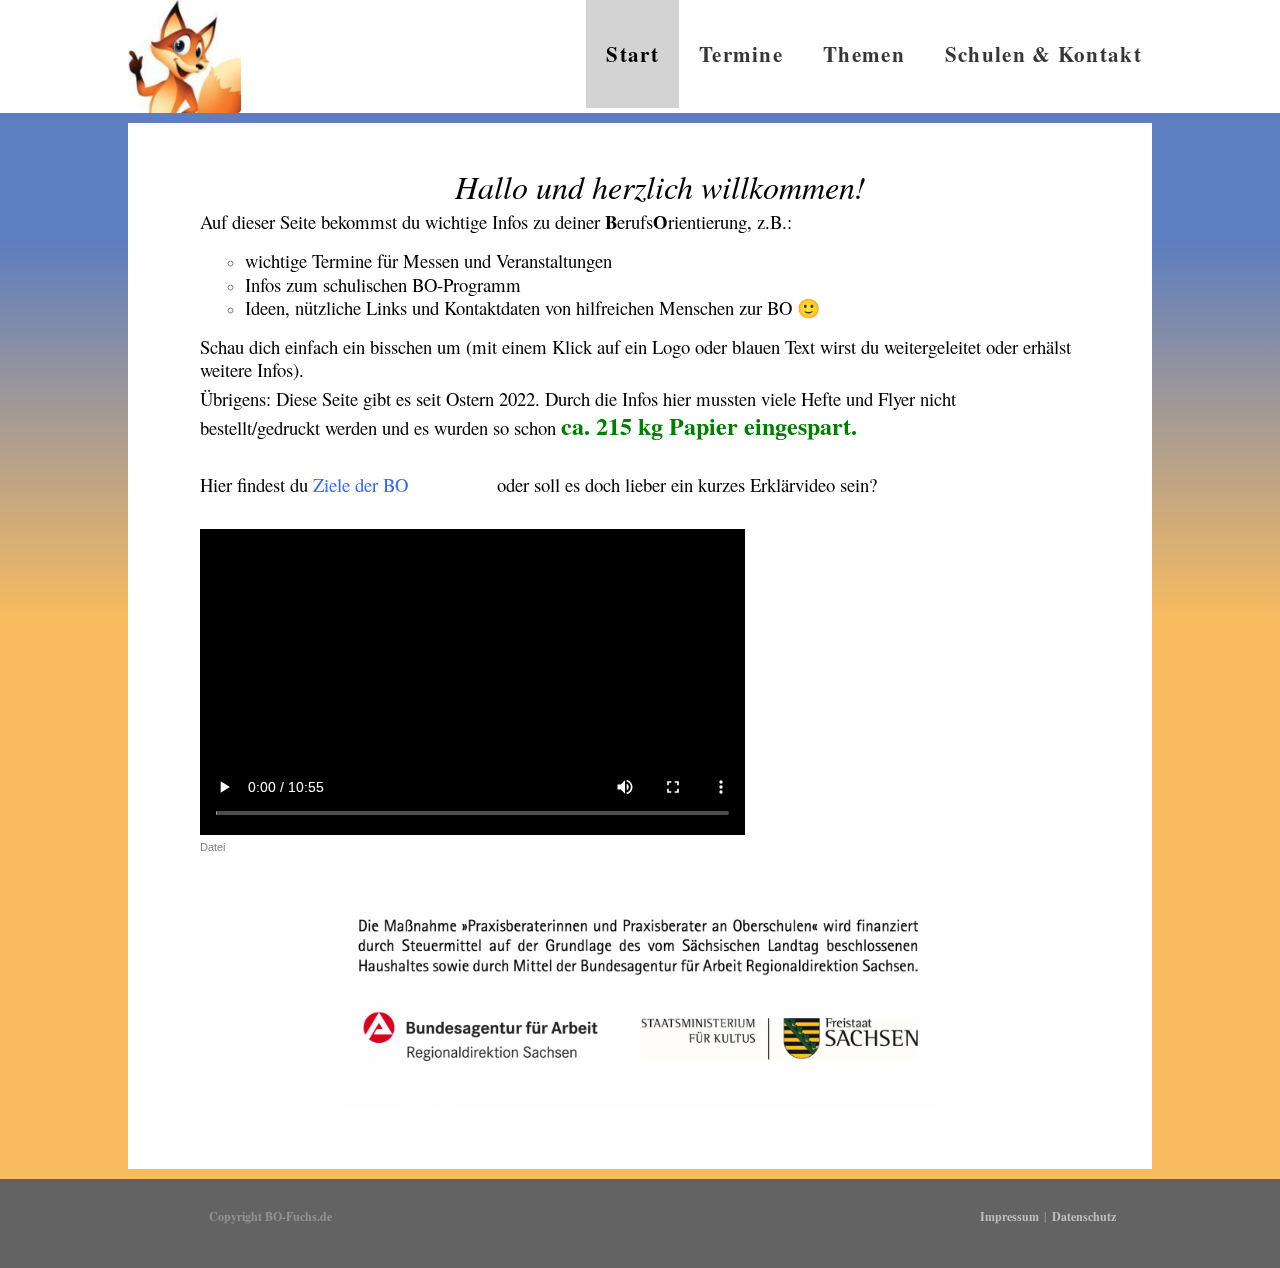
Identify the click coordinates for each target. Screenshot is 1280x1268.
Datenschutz (1084, 1216)
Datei (212, 847)
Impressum (1009, 1216)
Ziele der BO (360, 484)
